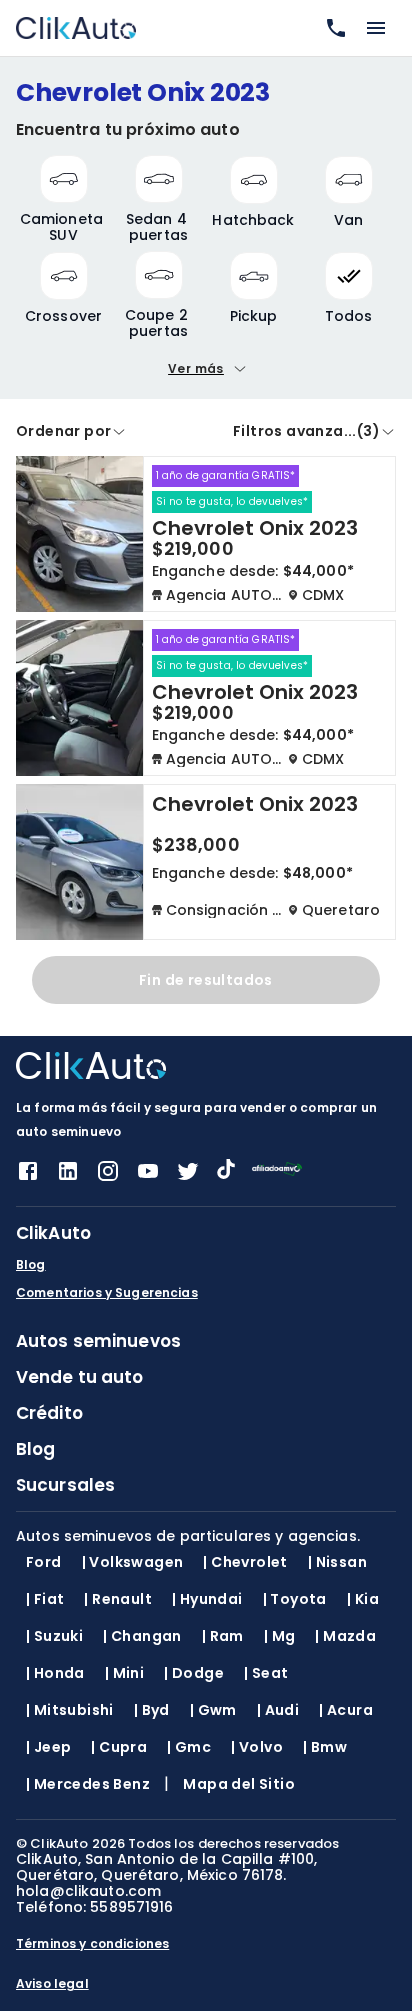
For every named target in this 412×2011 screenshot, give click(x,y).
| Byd (152, 1710)
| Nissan (337, 1562)
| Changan (142, 1636)
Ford (44, 1562)
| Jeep (48, 1747)
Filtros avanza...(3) (306, 431)
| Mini (124, 1673)
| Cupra (119, 1747)
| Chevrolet (245, 1562)
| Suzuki (54, 1636)
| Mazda (345, 1636)
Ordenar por (63, 431)
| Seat (266, 1673)
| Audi (278, 1710)
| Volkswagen (133, 1562)
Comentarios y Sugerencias (107, 1293)
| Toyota (295, 1599)
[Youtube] (148, 1177)
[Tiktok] (226, 1173)
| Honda (55, 1673)
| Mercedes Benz (88, 1784)
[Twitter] (188, 1177)
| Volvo (257, 1747)
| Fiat (45, 1599)
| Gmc (189, 1747)
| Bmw (325, 1747)
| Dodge (194, 1673)
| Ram (223, 1636)
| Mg (280, 1636)
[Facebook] (28, 1177)
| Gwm (213, 1710)
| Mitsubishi (70, 1710)
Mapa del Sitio (239, 1784)
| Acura (346, 1710)
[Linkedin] (68, 1177)
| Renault (118, 1599)
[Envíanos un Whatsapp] (332, 28)
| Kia (363, 1599)
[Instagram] (108, 1177)
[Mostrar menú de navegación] (376, 28)
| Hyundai (207, 1599)
